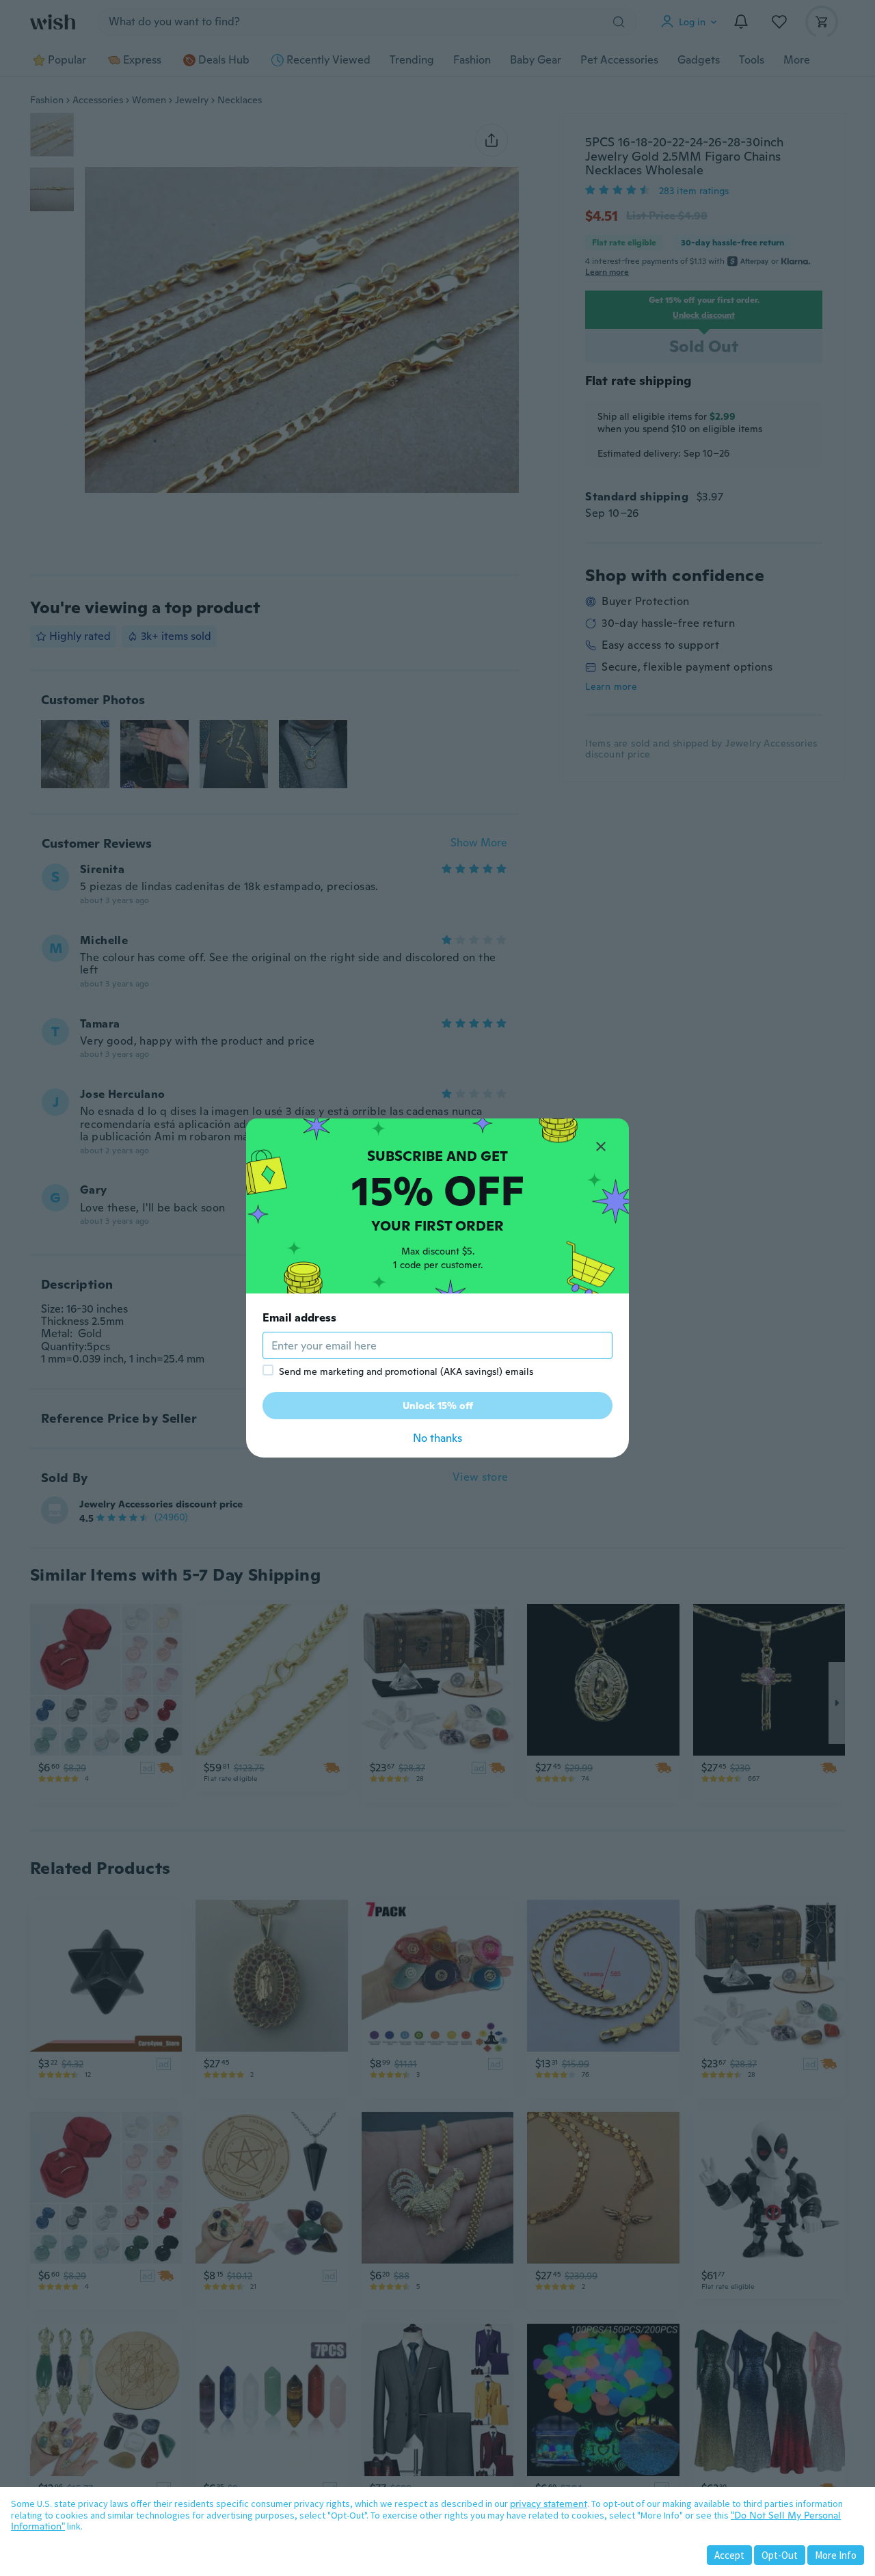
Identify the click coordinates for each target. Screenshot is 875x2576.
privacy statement (549, 2504)
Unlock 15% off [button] (438, 1406)
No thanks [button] (437, 1438)
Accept (729, 2555)
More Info (836, 2555)
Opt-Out (780, 2555)
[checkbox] (268, 1370)
